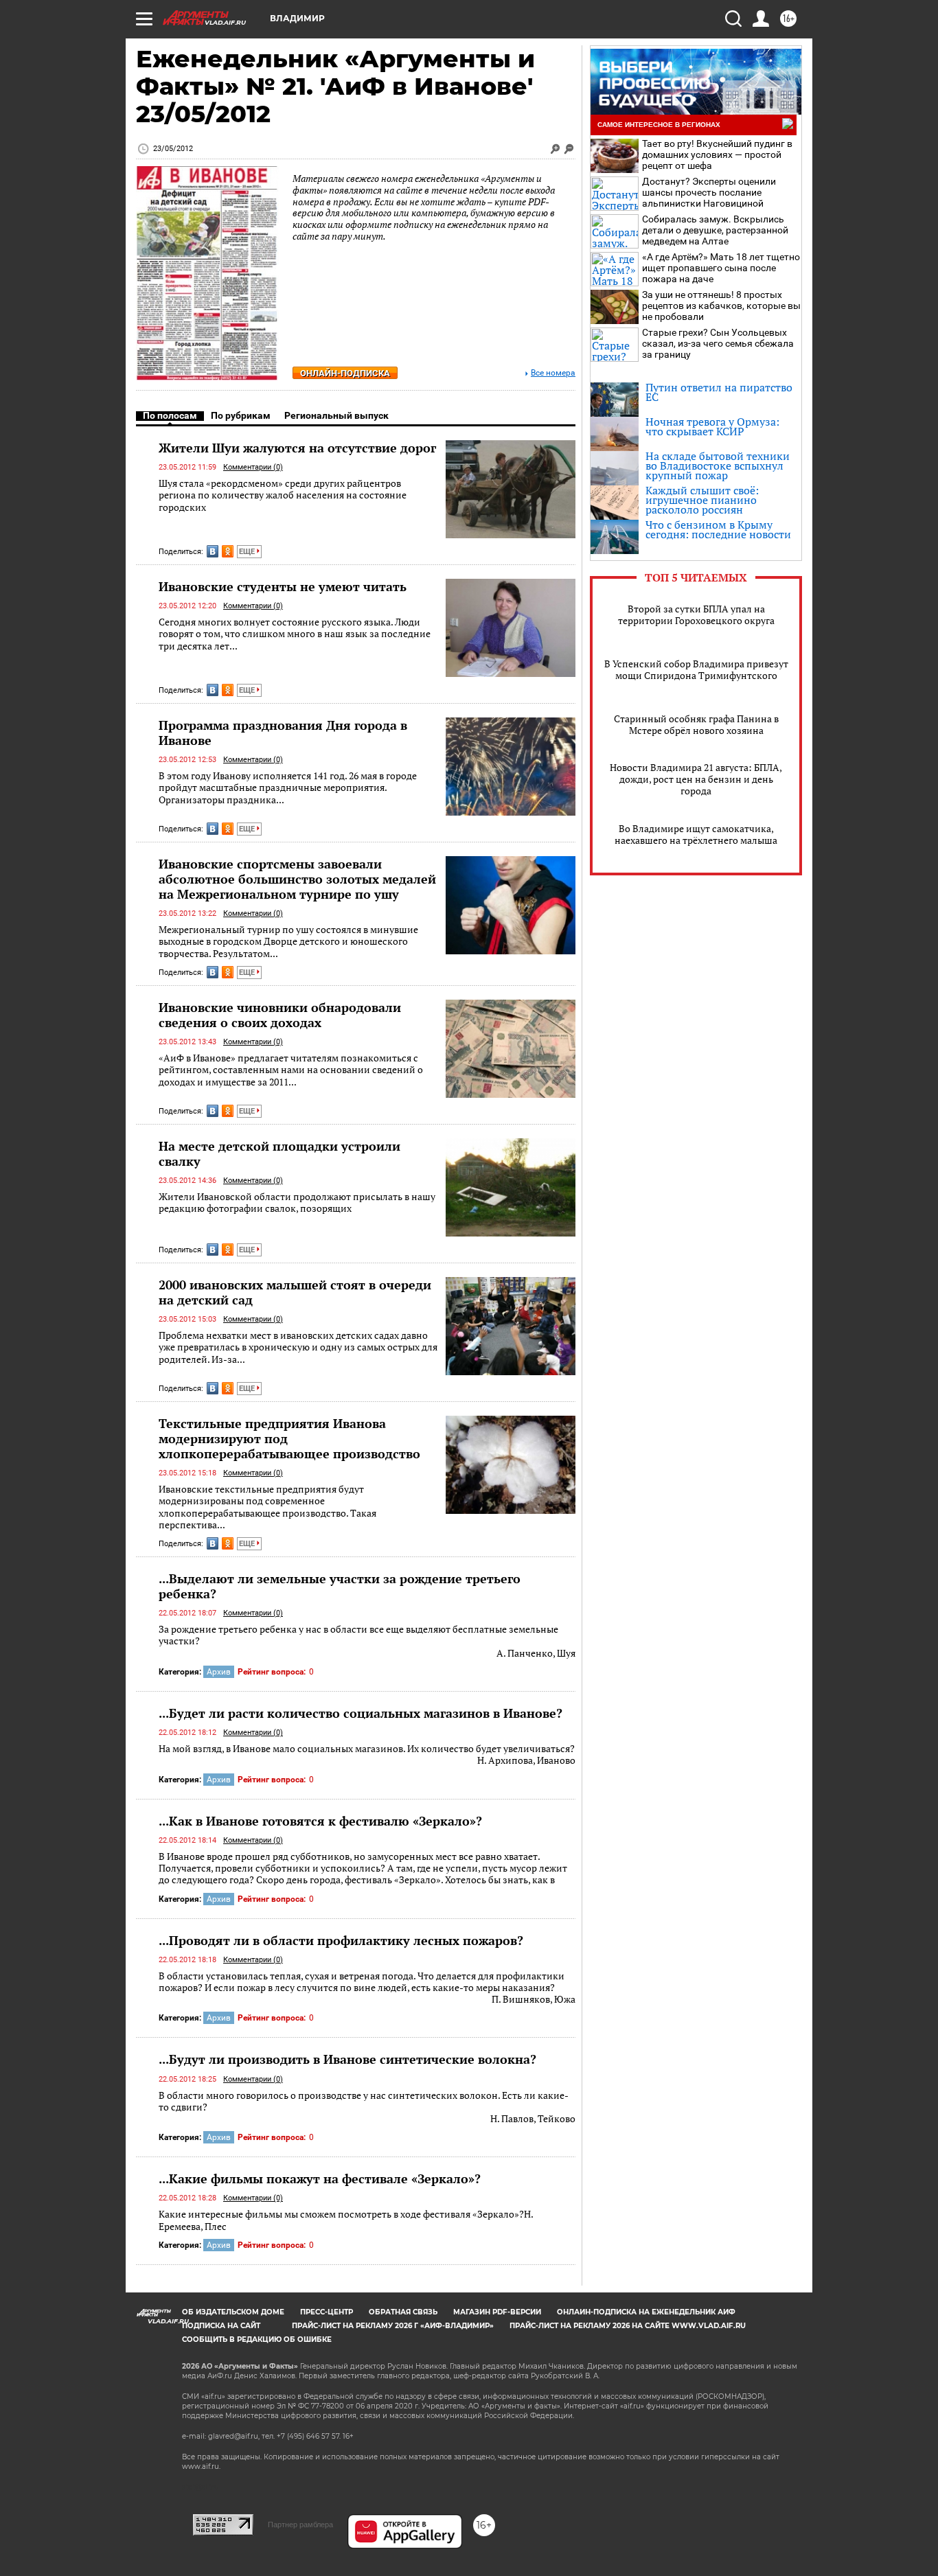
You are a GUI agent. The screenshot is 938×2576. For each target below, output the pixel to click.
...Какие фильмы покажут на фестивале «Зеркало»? (320, 2178)
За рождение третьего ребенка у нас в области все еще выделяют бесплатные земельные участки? (367, 1641)
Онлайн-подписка (345, 373)
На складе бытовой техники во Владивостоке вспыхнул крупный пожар (718, 465)
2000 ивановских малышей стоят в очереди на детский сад (295, 1292)
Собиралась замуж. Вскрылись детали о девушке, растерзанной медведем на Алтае (715, 230)
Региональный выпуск (336, 415)
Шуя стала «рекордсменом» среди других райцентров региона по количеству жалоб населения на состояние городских (283, 495)
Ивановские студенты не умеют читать (283, 586)
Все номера (553, 373)
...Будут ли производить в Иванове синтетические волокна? (347, 2059)
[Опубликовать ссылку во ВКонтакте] (213, 551)
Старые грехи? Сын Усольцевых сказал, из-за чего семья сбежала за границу (718, 343)
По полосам (170, 415)
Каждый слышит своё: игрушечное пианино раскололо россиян (702, 500)
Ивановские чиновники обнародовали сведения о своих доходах (280, 1015)
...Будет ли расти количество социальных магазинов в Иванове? (361, 1713)
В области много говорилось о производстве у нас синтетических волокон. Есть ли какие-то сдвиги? (367, 2107)
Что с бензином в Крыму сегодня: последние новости (718, 529)
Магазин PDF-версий (497, 2312)
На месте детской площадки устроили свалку (279, 1153)
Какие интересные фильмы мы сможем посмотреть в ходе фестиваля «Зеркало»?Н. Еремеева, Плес (346, 2220)
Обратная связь (403, 2312)
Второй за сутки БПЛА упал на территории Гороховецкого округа (696, 614)
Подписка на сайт (221, 2326)
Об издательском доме (233, 2312)
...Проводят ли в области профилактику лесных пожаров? (341, 1940)
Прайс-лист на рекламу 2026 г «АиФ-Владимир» (393, 2326)
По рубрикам (241, 415)
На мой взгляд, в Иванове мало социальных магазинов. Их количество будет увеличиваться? (367, 1755)
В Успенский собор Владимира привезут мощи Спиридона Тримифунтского (696, 669)
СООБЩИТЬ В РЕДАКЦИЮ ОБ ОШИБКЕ (257, 2339)
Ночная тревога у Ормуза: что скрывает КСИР (712, 426)
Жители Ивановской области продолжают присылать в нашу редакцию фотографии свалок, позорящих (297, 1203)
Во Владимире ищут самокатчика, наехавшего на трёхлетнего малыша (696, 834)
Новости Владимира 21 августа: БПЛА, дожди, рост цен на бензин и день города (696, 779)
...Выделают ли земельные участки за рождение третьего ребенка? (340, 1586)
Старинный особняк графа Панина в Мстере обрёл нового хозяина (696, 724)
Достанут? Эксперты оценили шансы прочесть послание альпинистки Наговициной (709, 192)
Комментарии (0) (253, 467)
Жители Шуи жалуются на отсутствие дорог (297, 448)
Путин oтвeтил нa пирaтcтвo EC (719, 392)
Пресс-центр (327, 2312)
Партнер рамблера (300, 2525)
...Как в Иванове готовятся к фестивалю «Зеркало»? (320, 1821)
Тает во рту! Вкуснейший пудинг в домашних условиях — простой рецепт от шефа (717, 154)
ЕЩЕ (248, 552)
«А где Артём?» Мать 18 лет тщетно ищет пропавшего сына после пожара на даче (721, 268)
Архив (219, 1672)
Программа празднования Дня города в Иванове (283, 733)
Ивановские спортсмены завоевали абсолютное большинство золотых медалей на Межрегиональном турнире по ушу (297, 879)
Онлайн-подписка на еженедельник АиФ (646, 2312)
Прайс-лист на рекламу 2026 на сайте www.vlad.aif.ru (628, 2326)
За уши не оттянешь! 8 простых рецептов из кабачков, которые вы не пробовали (721, 306)
